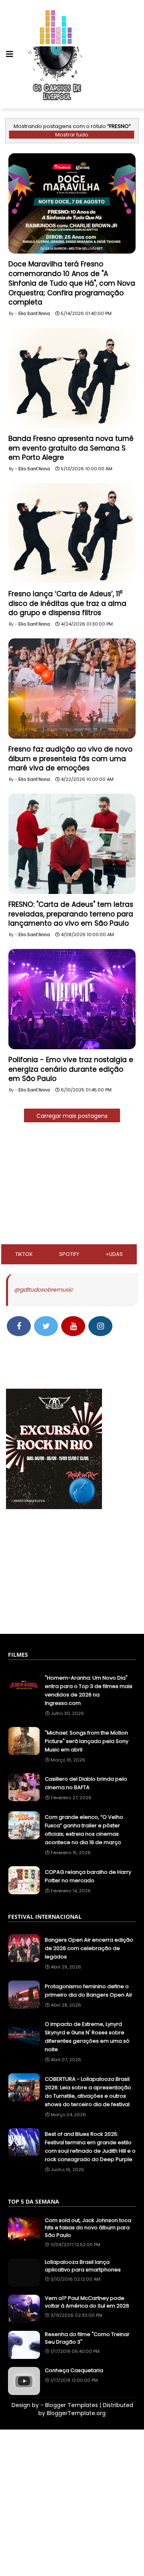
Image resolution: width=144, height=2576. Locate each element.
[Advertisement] (72, 1186)
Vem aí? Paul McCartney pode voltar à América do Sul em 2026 (87, 2302)
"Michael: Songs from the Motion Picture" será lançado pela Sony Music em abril (87, 1741)
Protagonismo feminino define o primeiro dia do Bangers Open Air (89, 1991)
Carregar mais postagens (72, 1116)
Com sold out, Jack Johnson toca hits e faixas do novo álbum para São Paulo (88, 2228)
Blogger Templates (72, 2405)
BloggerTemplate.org (76, 2413)
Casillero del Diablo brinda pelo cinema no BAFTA (86, 1783)
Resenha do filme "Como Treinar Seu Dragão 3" (87, 2338)
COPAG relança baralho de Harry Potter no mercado (88, 1876)
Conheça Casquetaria (74, 2371)
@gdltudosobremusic (43, 1290)
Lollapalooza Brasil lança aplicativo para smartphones (83, 2266)
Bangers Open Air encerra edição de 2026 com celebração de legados (89, 1948)
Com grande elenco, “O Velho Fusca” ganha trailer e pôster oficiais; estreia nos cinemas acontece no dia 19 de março (84, 1830)
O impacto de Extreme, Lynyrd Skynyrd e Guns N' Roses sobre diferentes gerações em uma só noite (87, 2037)
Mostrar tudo (72, 135)
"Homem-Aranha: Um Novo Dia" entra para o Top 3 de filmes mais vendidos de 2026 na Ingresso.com (89, 1690)
